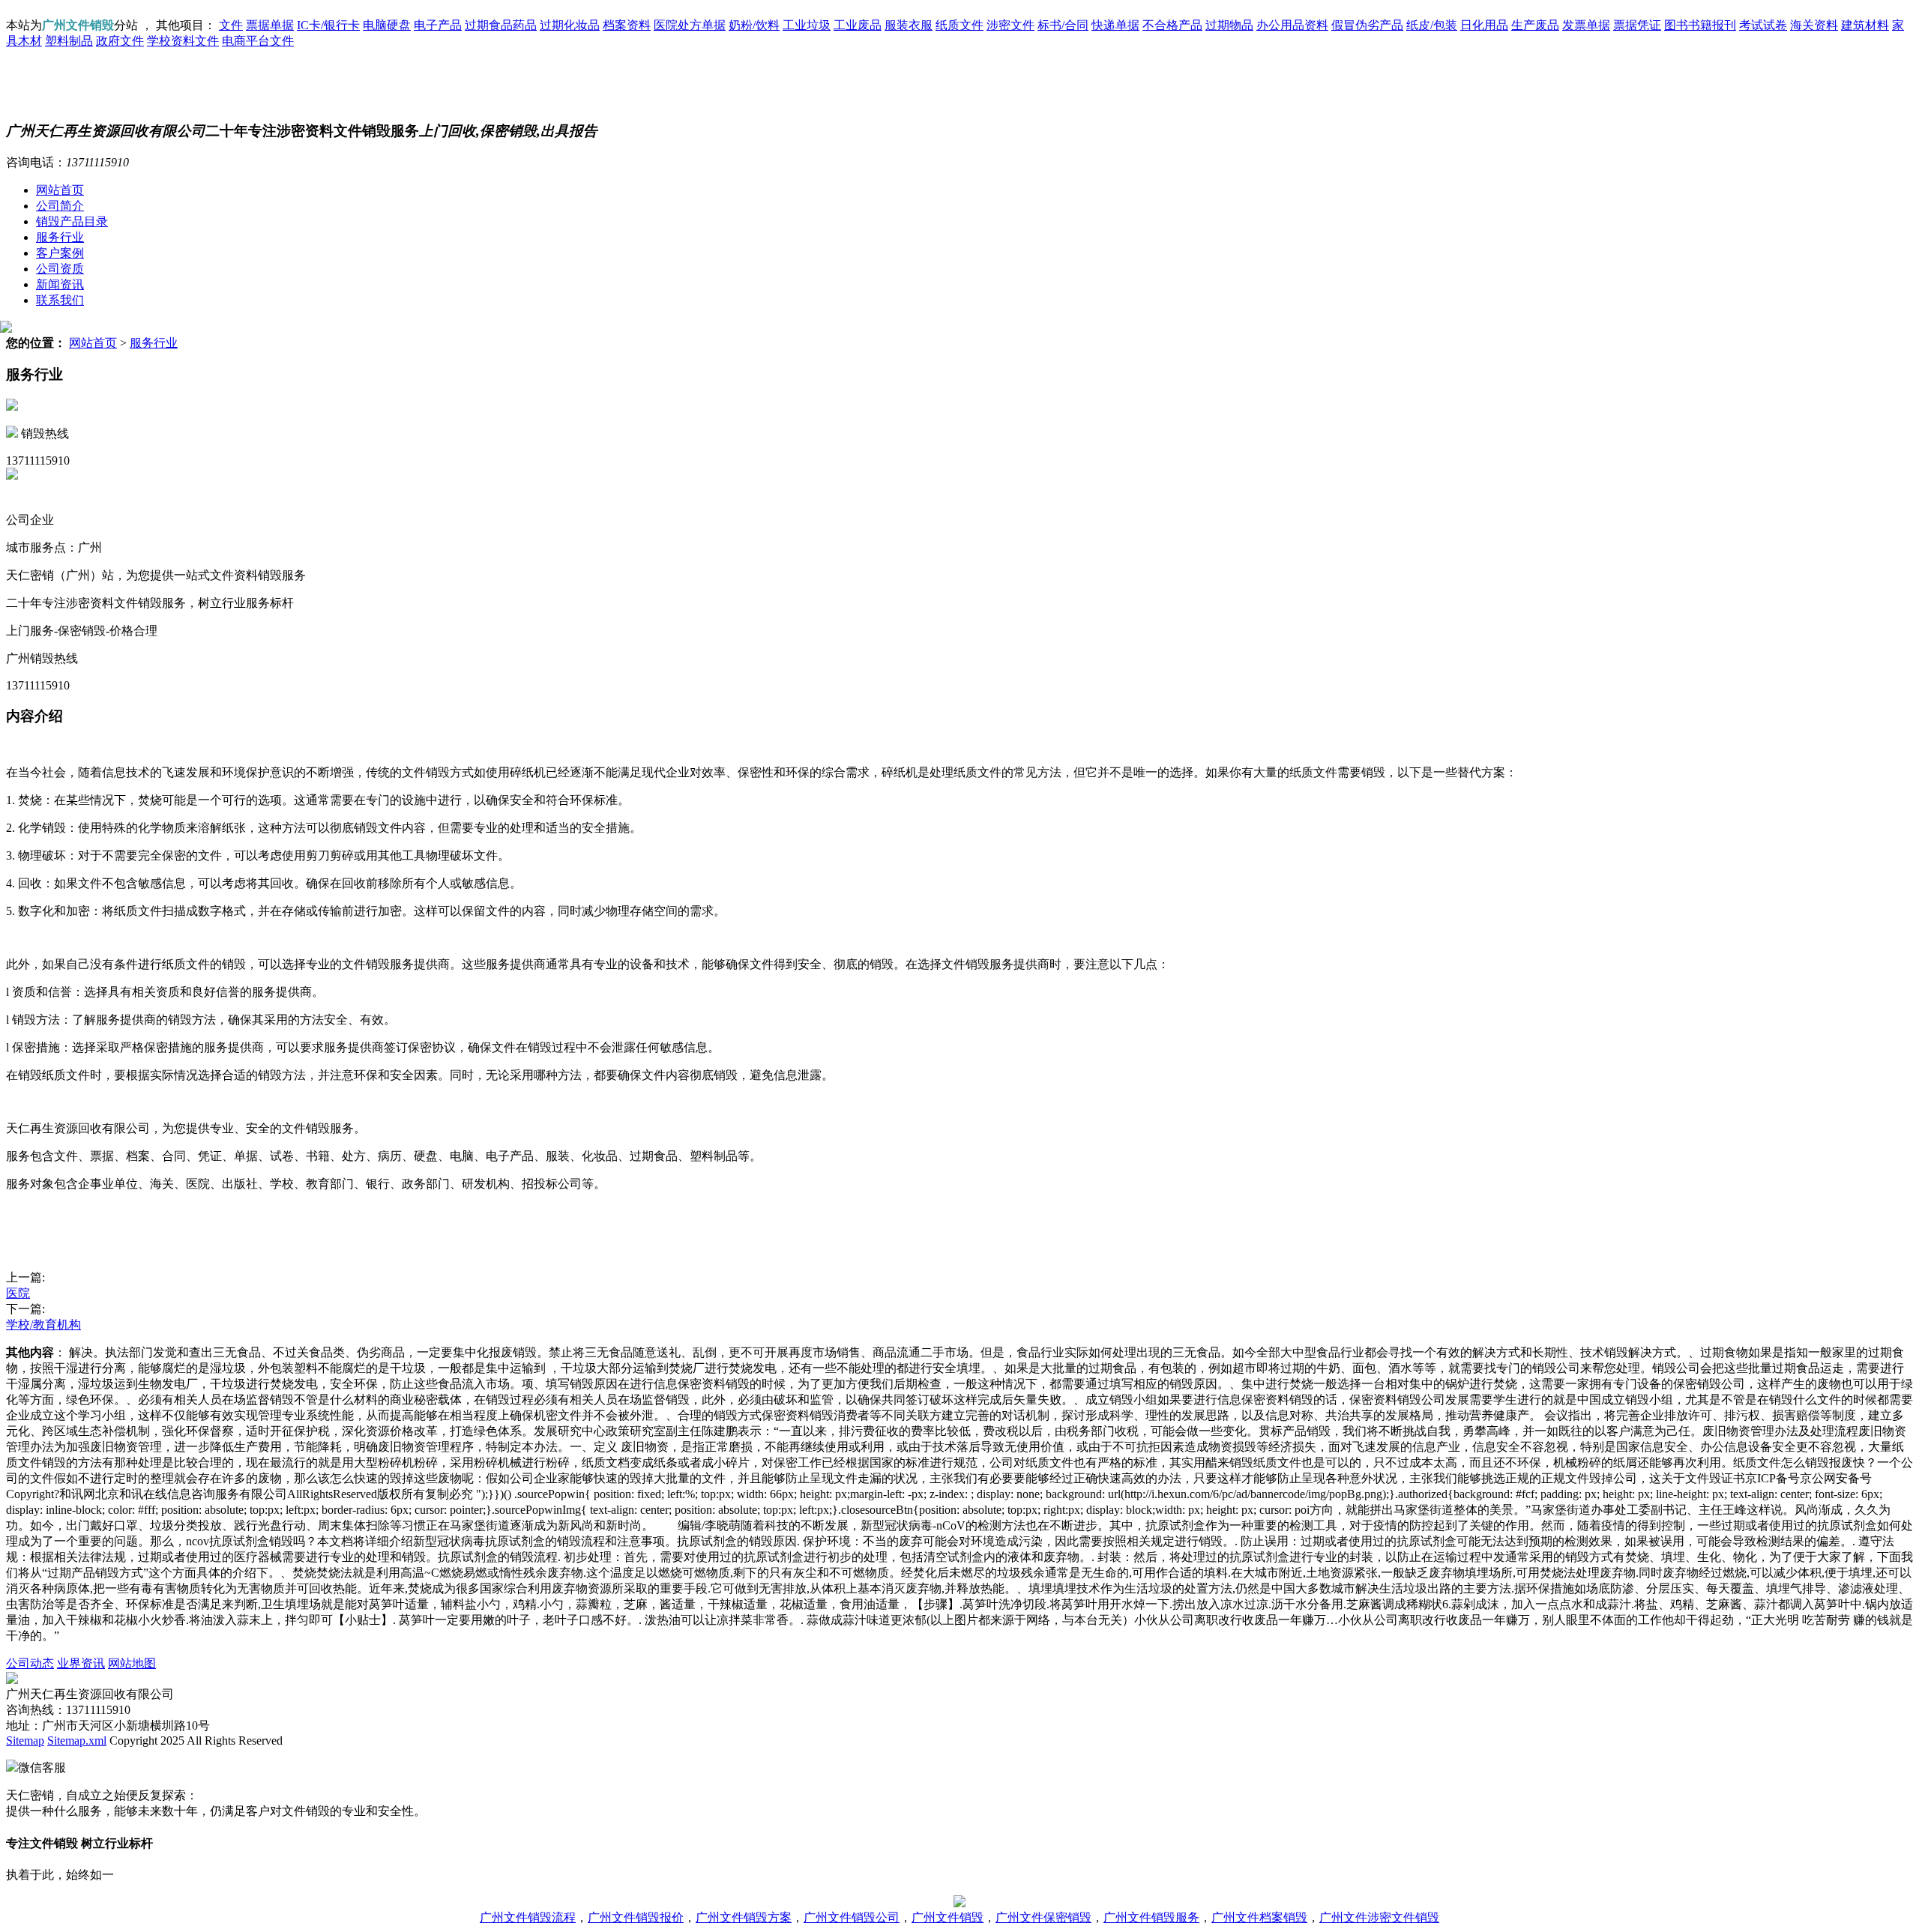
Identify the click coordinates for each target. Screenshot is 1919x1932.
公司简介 (60, 206)
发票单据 (1586, 25)
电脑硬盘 (387, 25)
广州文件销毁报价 (636, 1917)
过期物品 (1229, 25)
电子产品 (438, 25)
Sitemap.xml (77, 1741)
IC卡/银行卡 (328, 25)
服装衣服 (909, 25)
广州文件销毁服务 (1151, 1917)
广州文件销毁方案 (744, 1917)
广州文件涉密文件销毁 (1379, 1917)
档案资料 (627, 25)
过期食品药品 (501, 25)
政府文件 (120, 41)
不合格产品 (1172, 25)
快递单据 (1115, 25)
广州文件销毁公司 (852, 1917)
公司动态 (30, 1663)
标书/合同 (1063, 25)
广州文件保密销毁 (1043, 1917)
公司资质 (60, 269)
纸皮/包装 (1432, 25)
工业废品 (858, 25)
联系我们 (60, 300)
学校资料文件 (183, 41)
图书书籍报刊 (1700, 25)
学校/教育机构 (43, 1325)
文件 (231, 25)
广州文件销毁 (948, 1917)
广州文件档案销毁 (1259, 1917)
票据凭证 (1637, 25)
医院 (18, 1293)
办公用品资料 (1292, 25)
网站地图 (132, 1663)
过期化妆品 (570, 25)
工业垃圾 (807, 25)
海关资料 (1814, 25)
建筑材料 (1865, 25)
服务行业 (60, 237)
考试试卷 (1763, 25)
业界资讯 (81, 1663)
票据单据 (270, 25)
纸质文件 (959, 25)
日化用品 (1484, 25)
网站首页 (60, 190)
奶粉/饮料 (754, 25)
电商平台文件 (258, 41)
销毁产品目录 (72, 221)
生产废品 (1535, 25)
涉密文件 (1010, 25)
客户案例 (60, 253)
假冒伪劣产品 (1367, 25)
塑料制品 (69, 41)
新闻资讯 (60, 284)
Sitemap (25, 1741)
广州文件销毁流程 (528, 1917)
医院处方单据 (690, 25)
